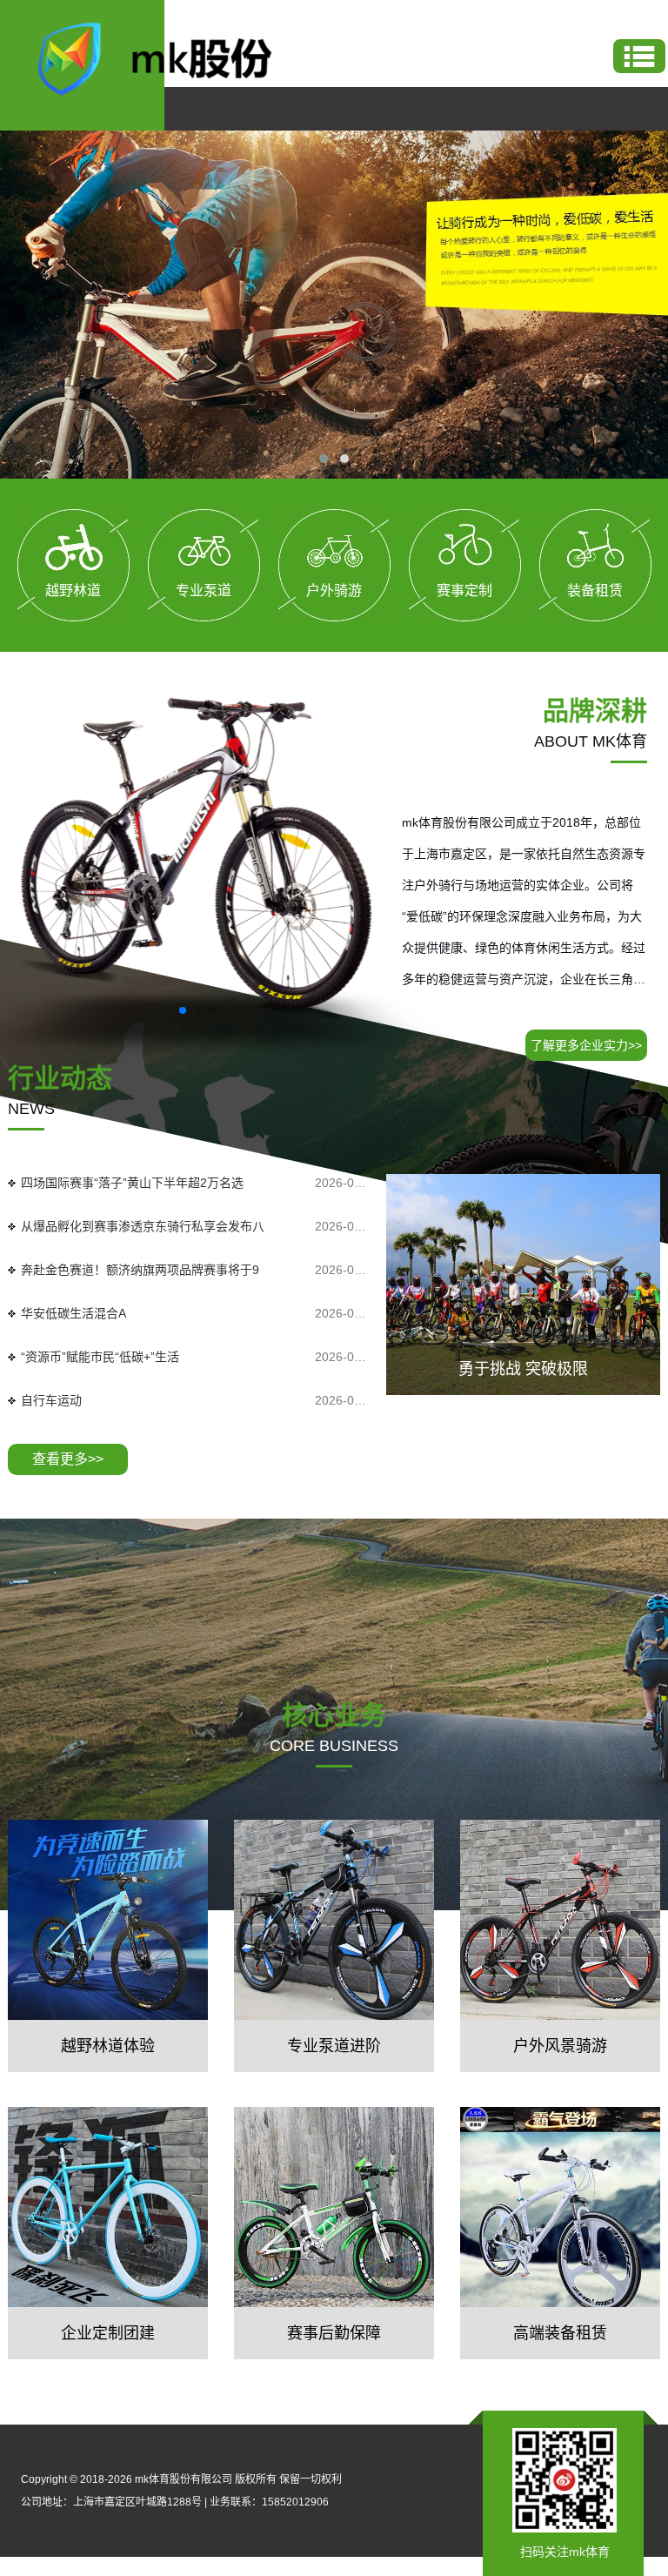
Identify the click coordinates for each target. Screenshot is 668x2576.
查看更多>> (68, 1459)
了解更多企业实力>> (586, 1045)
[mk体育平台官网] (170, 57)
